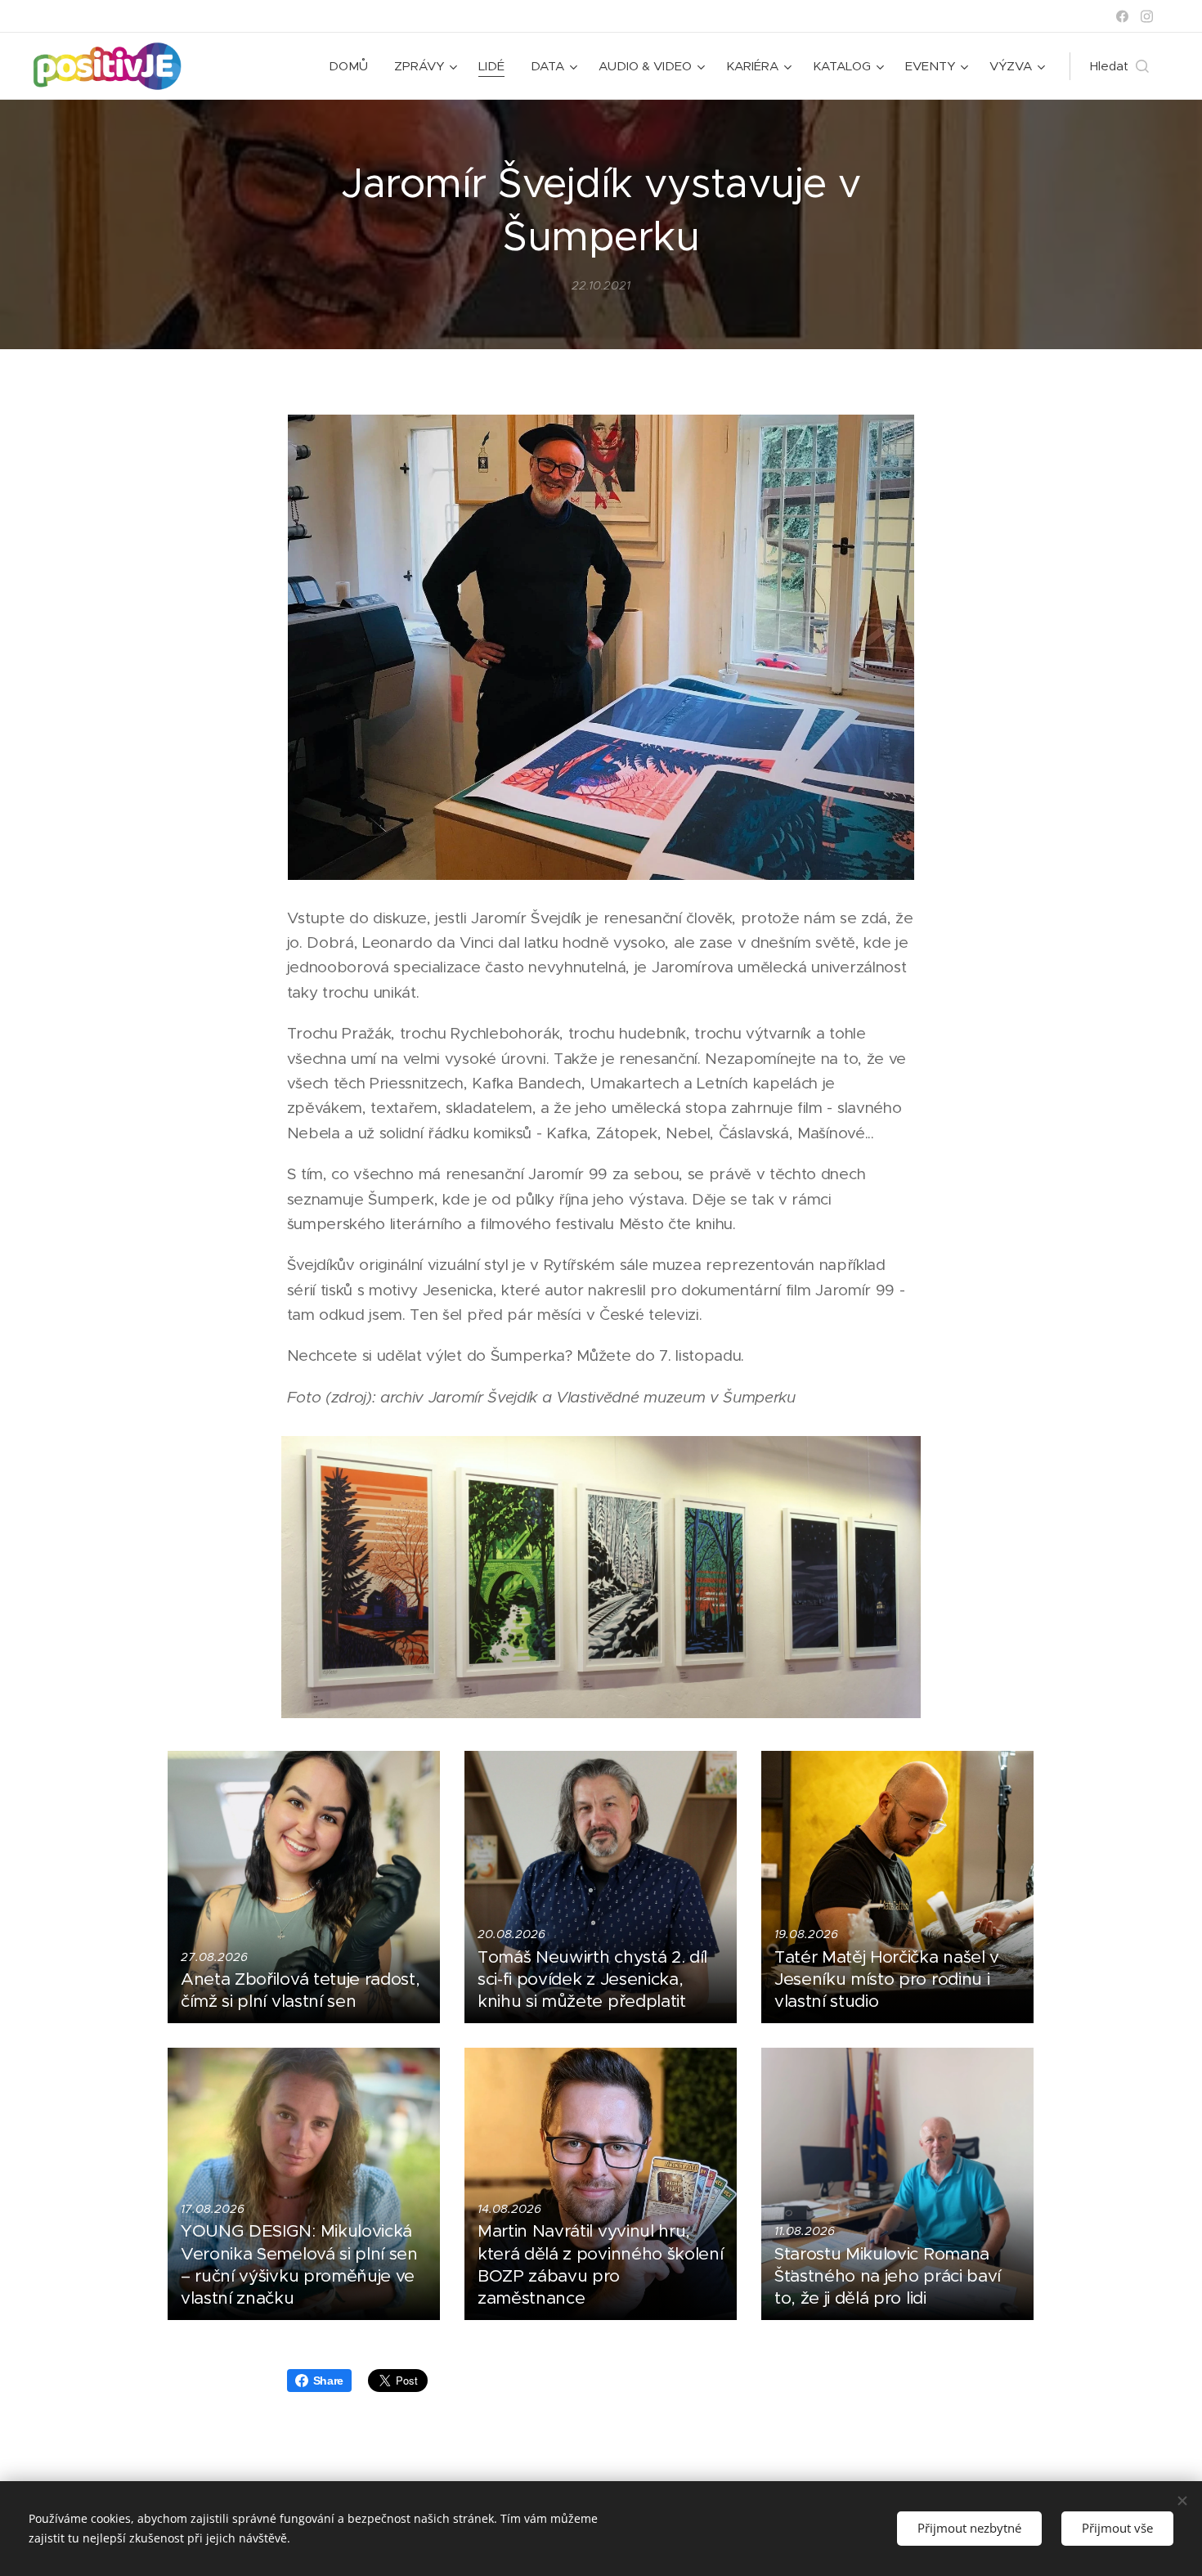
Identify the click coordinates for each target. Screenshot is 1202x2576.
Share (328, 2381)
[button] (1119, 66)
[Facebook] (1122, 16)
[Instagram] (1147, 16)
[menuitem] (353, 66)
